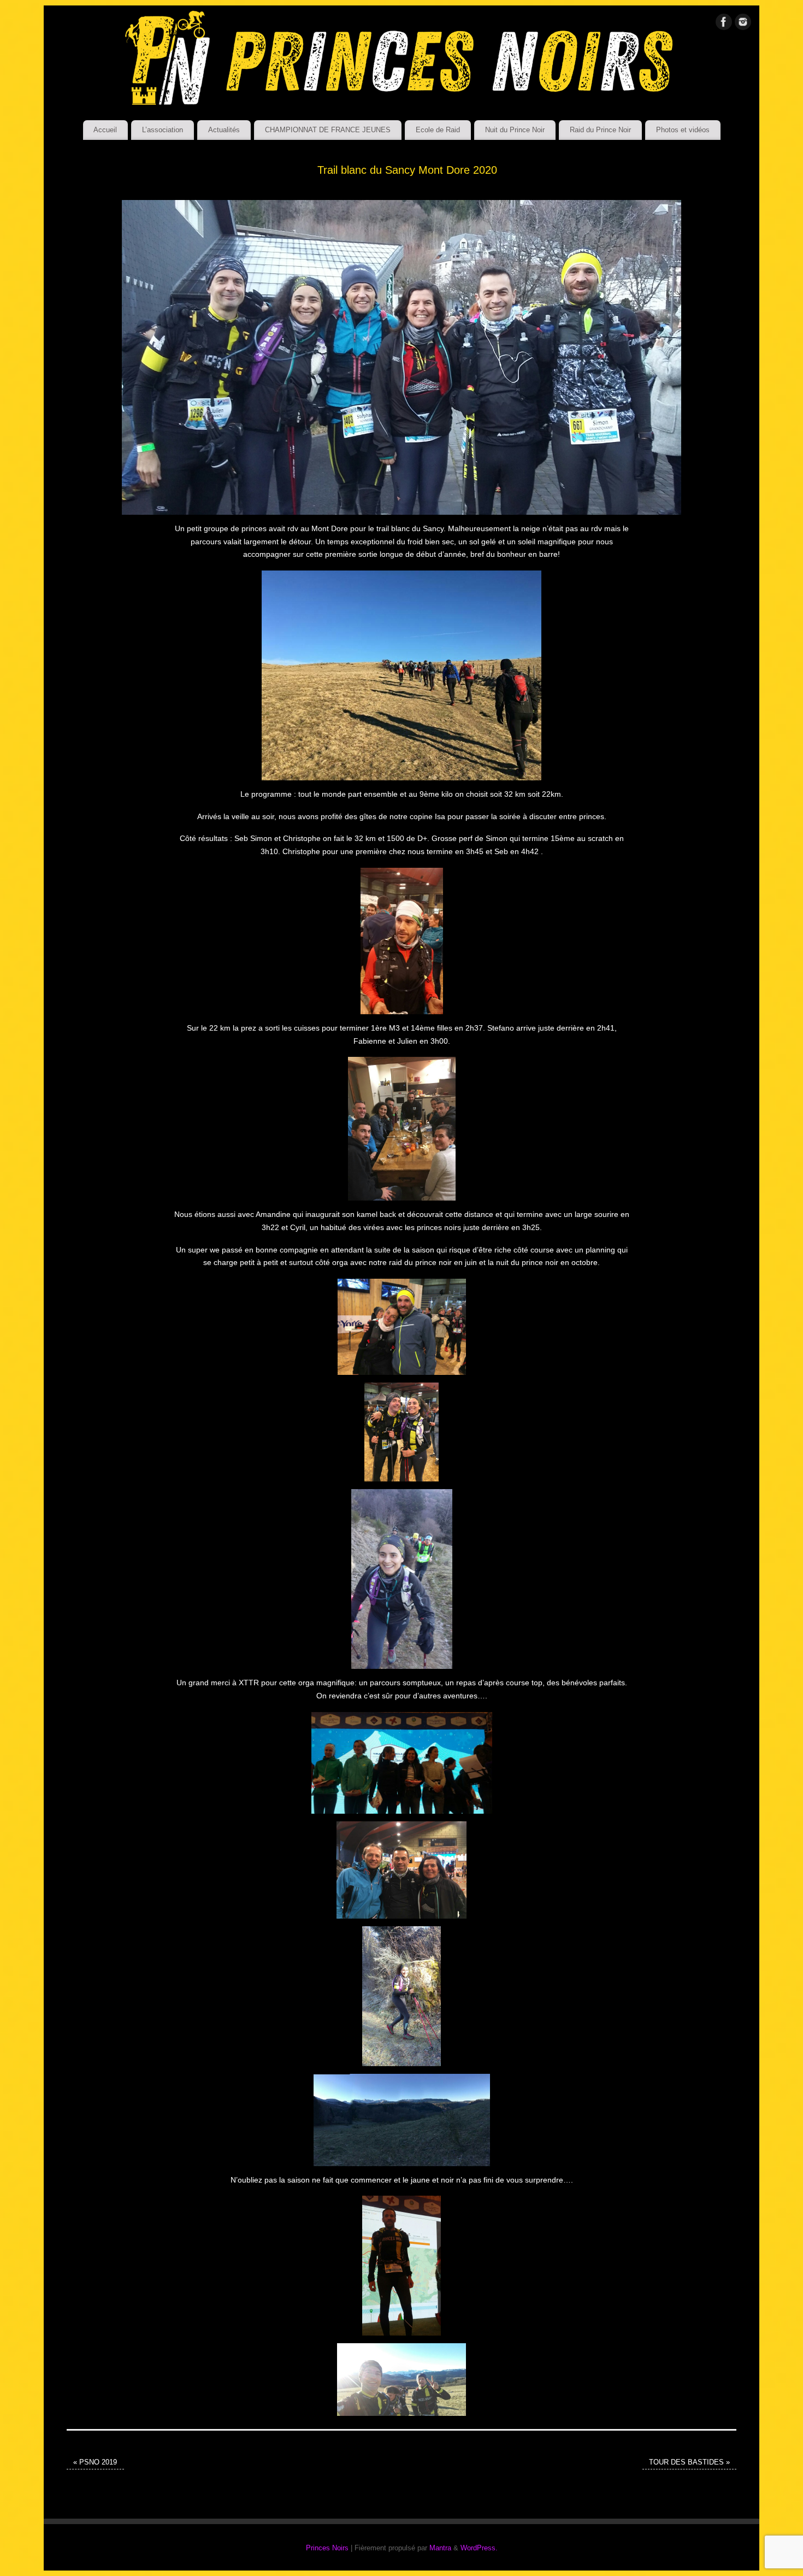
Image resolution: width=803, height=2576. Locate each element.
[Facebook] (724, 24)
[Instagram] (743, 24)
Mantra (440, 2548)
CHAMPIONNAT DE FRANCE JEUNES (328, 130)
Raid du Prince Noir (600, 130)
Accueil (105, 130)
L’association (163, 130)
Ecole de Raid (438, 130)
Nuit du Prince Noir (515, 130)
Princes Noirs (327, 2548)
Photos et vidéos (683, 130)
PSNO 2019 (95, 2462)
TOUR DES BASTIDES (689, 2462)
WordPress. (479, 2548)
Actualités (224, 130)
